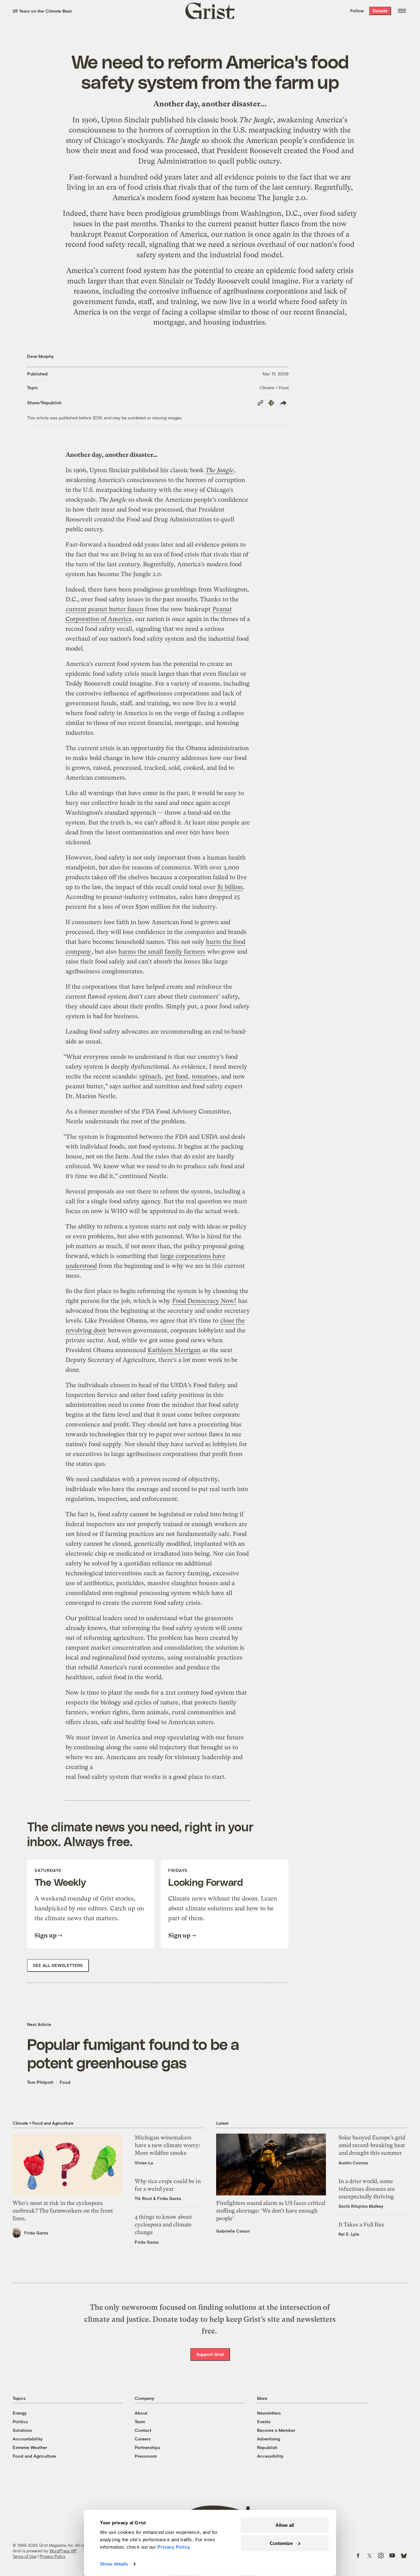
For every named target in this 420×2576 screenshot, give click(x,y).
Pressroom (146, 2456)
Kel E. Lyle (349, 2234)
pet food (176, 1076)
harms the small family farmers (162, 952)
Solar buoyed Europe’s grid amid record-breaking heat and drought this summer (372, 2145)
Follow (357, 11)
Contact (143, 2430)
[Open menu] (402, 11)
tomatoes (205, 1076)
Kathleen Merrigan (174, 1350)
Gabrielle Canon (233, 2231)
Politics (20, 2422)
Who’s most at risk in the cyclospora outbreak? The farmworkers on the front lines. (63, 2211)
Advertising (269, 2439)
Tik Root (143, 2198)
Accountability (28, 2439)
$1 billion (230, 887)
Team (140, 2422)
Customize (281, 2543)
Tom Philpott (40, 2082)
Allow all (285, 2525)
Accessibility (270, 2456)
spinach (150, 1076)
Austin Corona (353, 2163)
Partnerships (147, 2447)
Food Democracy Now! (204, 1301)
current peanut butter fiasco (254, 224)
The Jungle (256, 120)
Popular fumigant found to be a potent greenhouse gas (133, 2053)
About (141, 2413)
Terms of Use (24, 2556)
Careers (143, 2439)
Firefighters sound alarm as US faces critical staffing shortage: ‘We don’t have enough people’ (271, 2211)
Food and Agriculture (34, 2456)
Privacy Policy (53, 2556)
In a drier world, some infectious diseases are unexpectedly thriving (367, 2189)
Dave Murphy (40, 356)
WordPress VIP (63, 2551)
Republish (267, 2447)
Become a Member (276, 2430)
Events (264, 2422)
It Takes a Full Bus (361, 2224)
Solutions (22, 2430)
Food (65, 2082)
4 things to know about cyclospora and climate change (163, 2224)
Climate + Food (274, 388)
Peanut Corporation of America (155, 234)
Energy (20, 2413)
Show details (114, 2564)
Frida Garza (36, 2233)
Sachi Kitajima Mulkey (361, 2206)
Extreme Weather (30, 2447)
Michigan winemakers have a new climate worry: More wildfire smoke (167, 2145)
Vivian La (144, 2163)
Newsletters (269, 2413)
